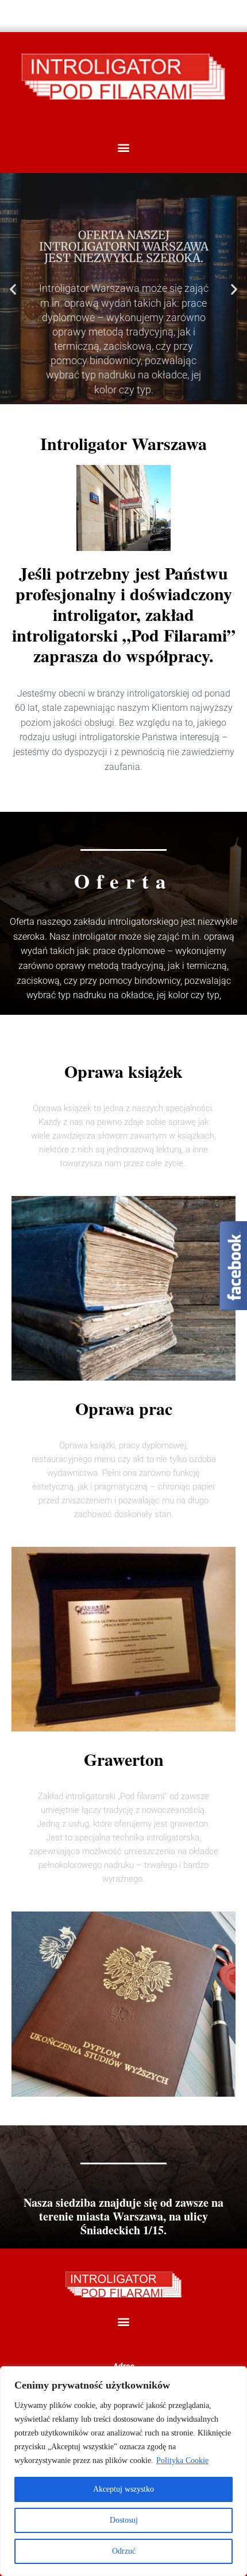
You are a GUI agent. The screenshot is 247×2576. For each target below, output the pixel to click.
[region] (123, 2471)
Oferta (123, 386)
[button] (124, 147)
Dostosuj (124, 2520)
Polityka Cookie (182, 2460)
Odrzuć (124, 2551)
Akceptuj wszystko (123, 2489)
